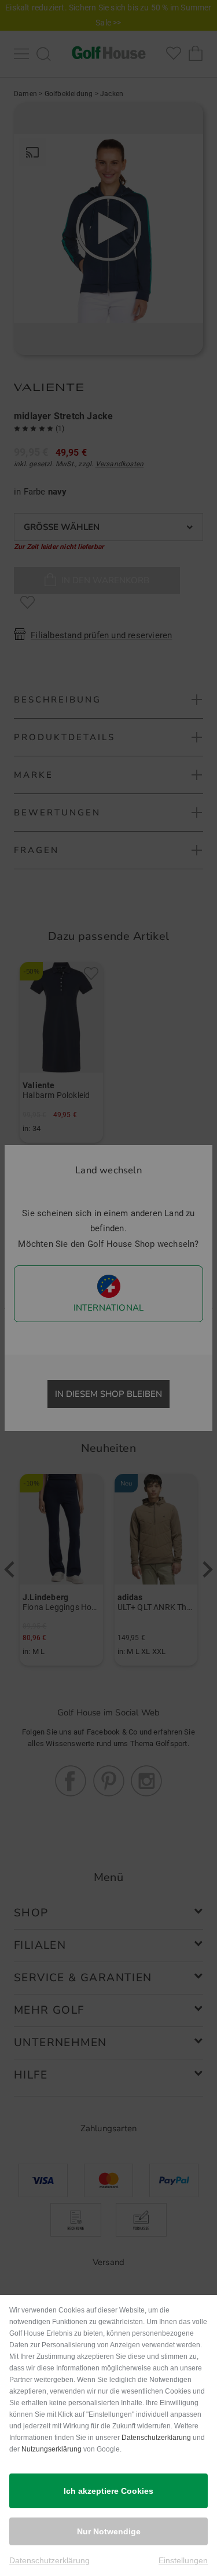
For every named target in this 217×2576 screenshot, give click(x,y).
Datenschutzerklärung (156, 2438)
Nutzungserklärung (52, 2449)
